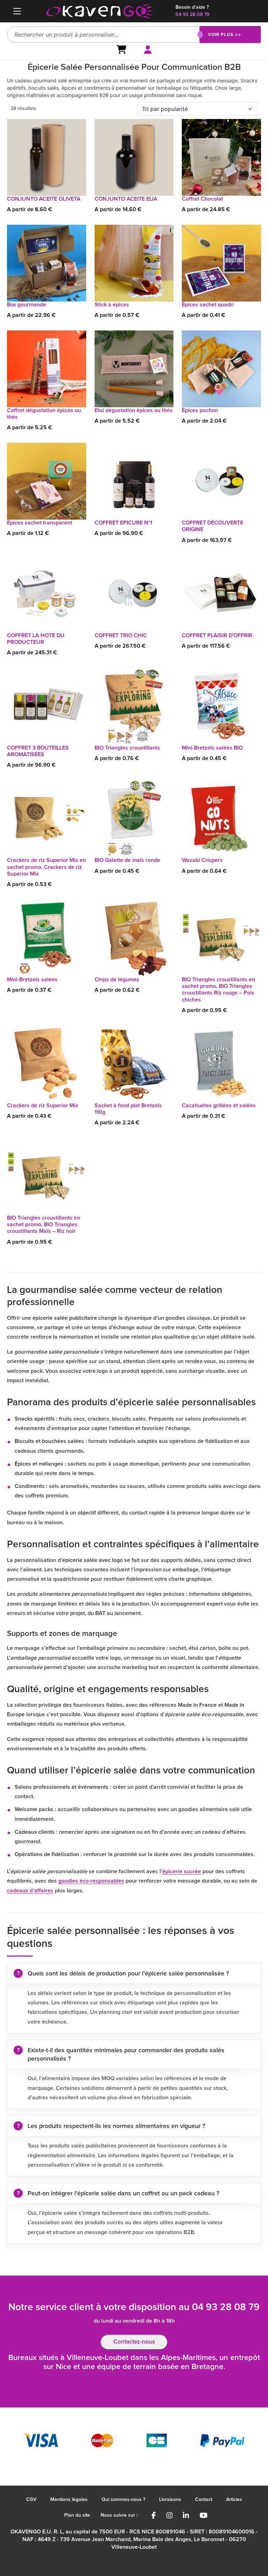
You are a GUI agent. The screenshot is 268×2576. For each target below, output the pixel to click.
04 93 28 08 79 (192, 15)
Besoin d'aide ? (192, 7)
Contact (204, 2500)
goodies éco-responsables (91, 1881)
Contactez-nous (134, 2342)
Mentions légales (69, 2500)
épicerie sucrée (182, 1871)
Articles (234, 2500)
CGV (31, 2500)
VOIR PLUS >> (225, 34)
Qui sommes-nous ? (123, 2500)
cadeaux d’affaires (30, 1891)
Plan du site (77, 2515)
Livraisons (170, 2500)
